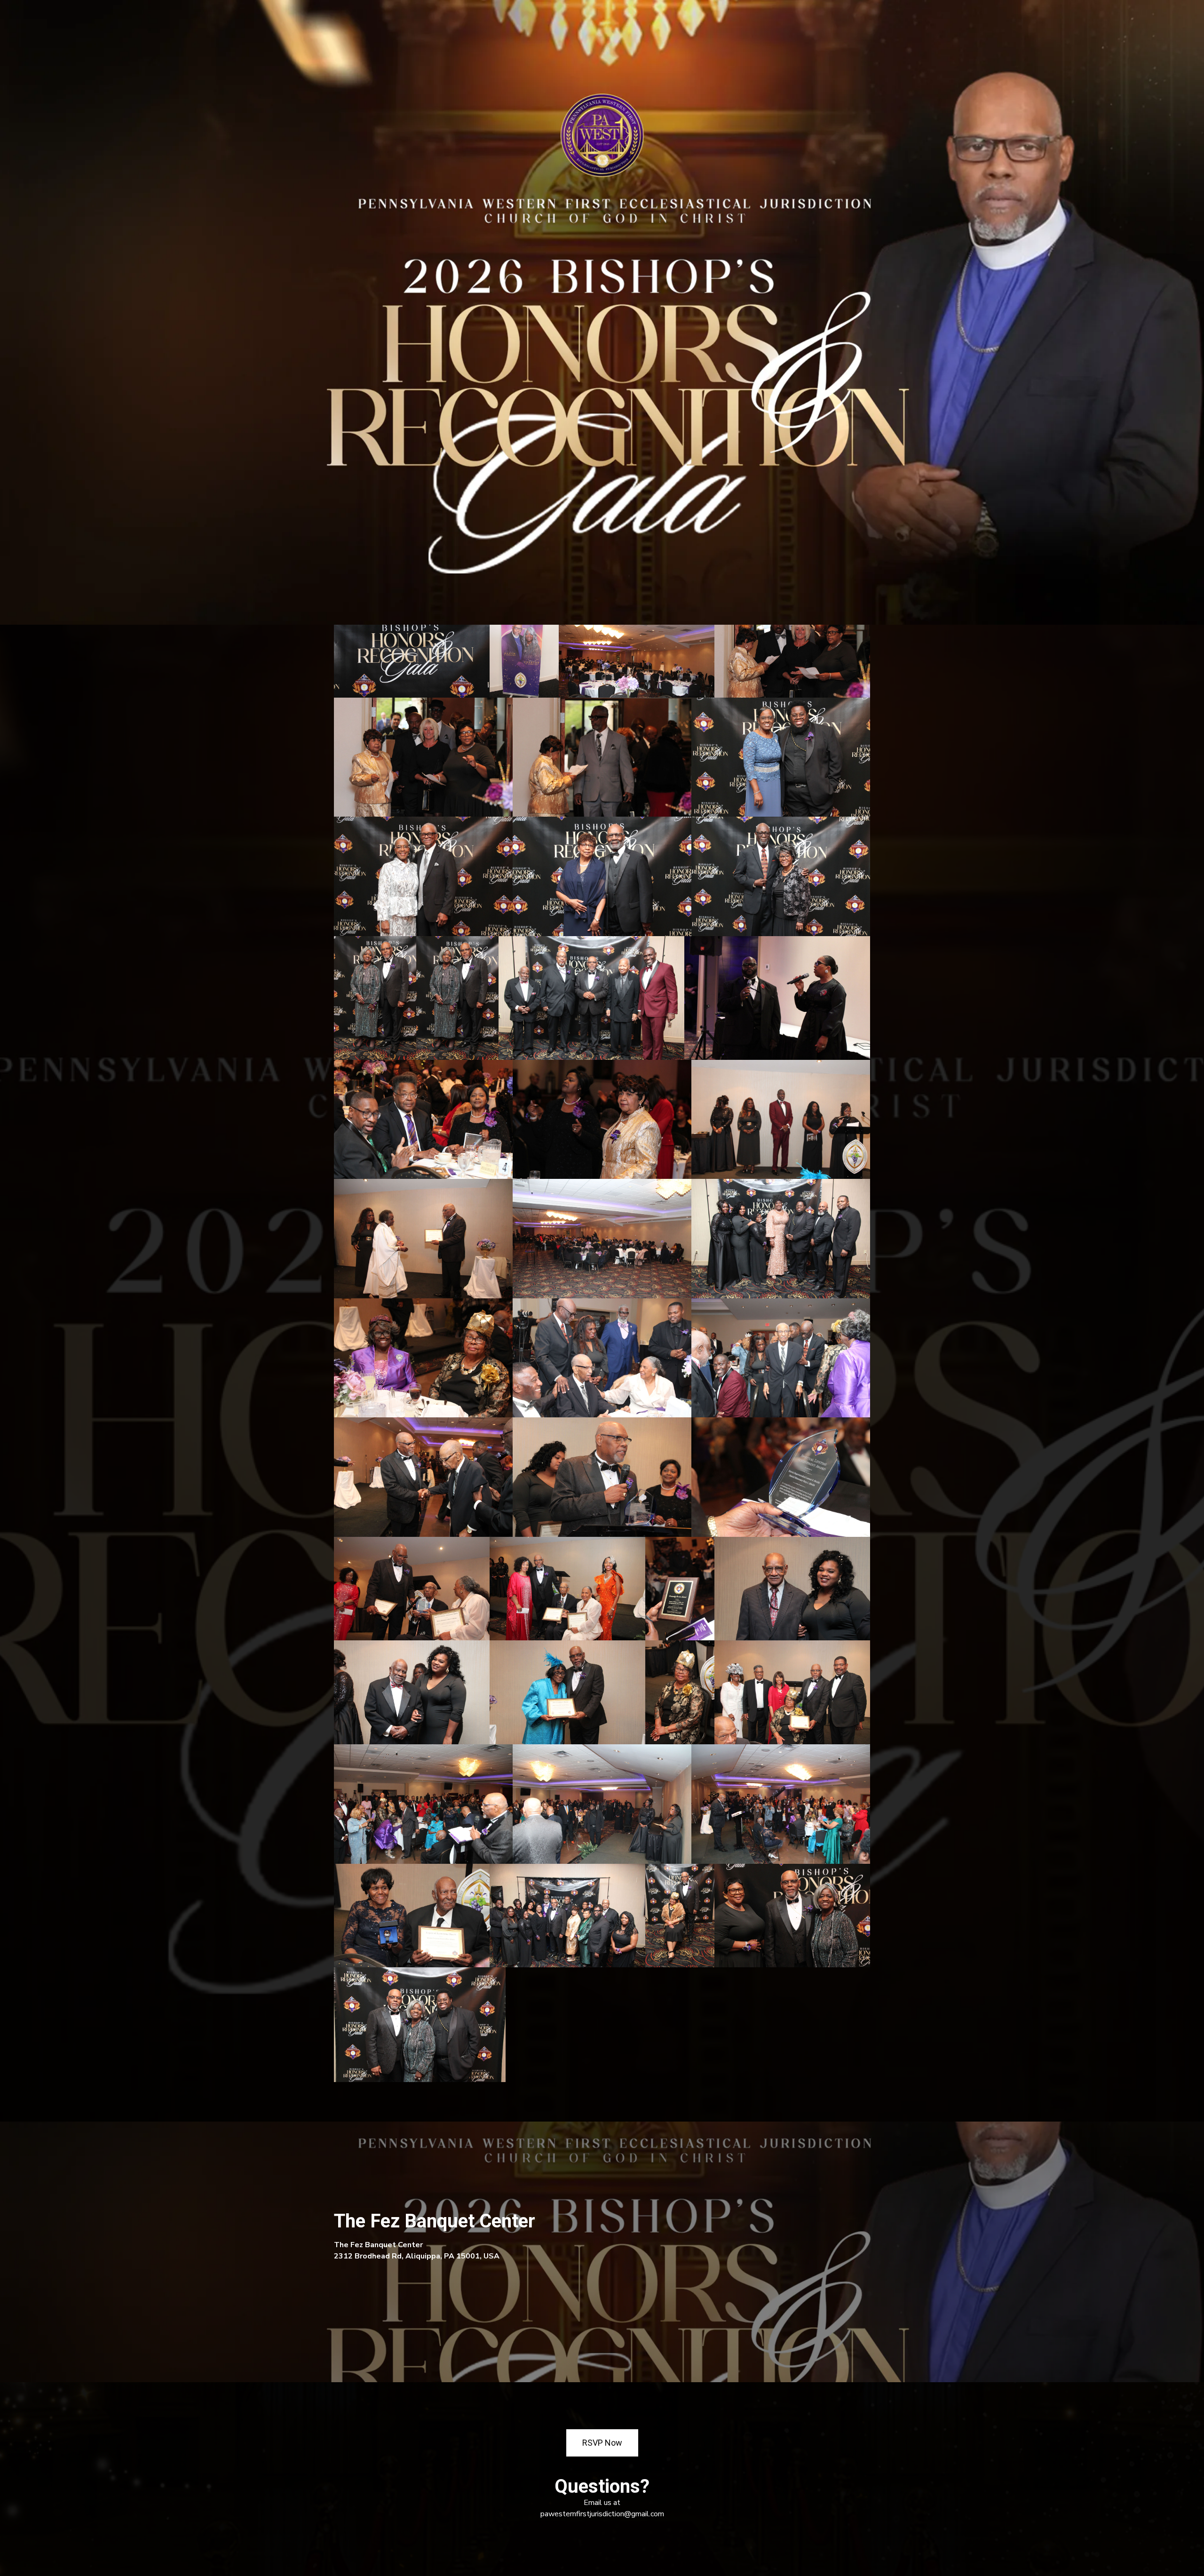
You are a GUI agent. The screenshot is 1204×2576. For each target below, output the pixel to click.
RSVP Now (602, 2443)
